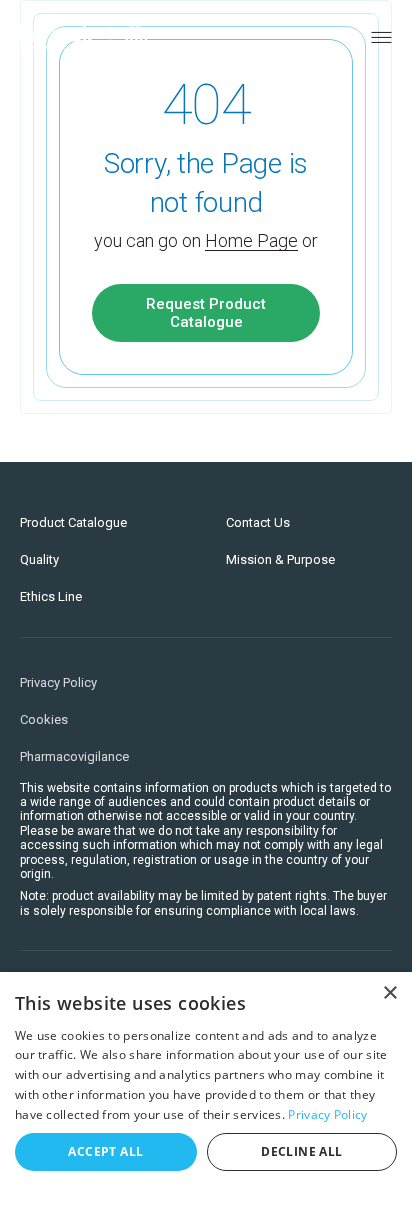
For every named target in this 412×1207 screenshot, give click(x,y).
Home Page (251, 240)
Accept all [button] (105, 1151)
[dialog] (206, 1089)
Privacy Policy (58, 682)
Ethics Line (51, 596)
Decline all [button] (301, 1151)
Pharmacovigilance (74, 756)
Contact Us (258, 522)
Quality (39, 559)
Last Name (96, 425)
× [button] (389, 993)
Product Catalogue (73, 522)
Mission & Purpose (280, 559)
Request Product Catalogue (206, 313)
